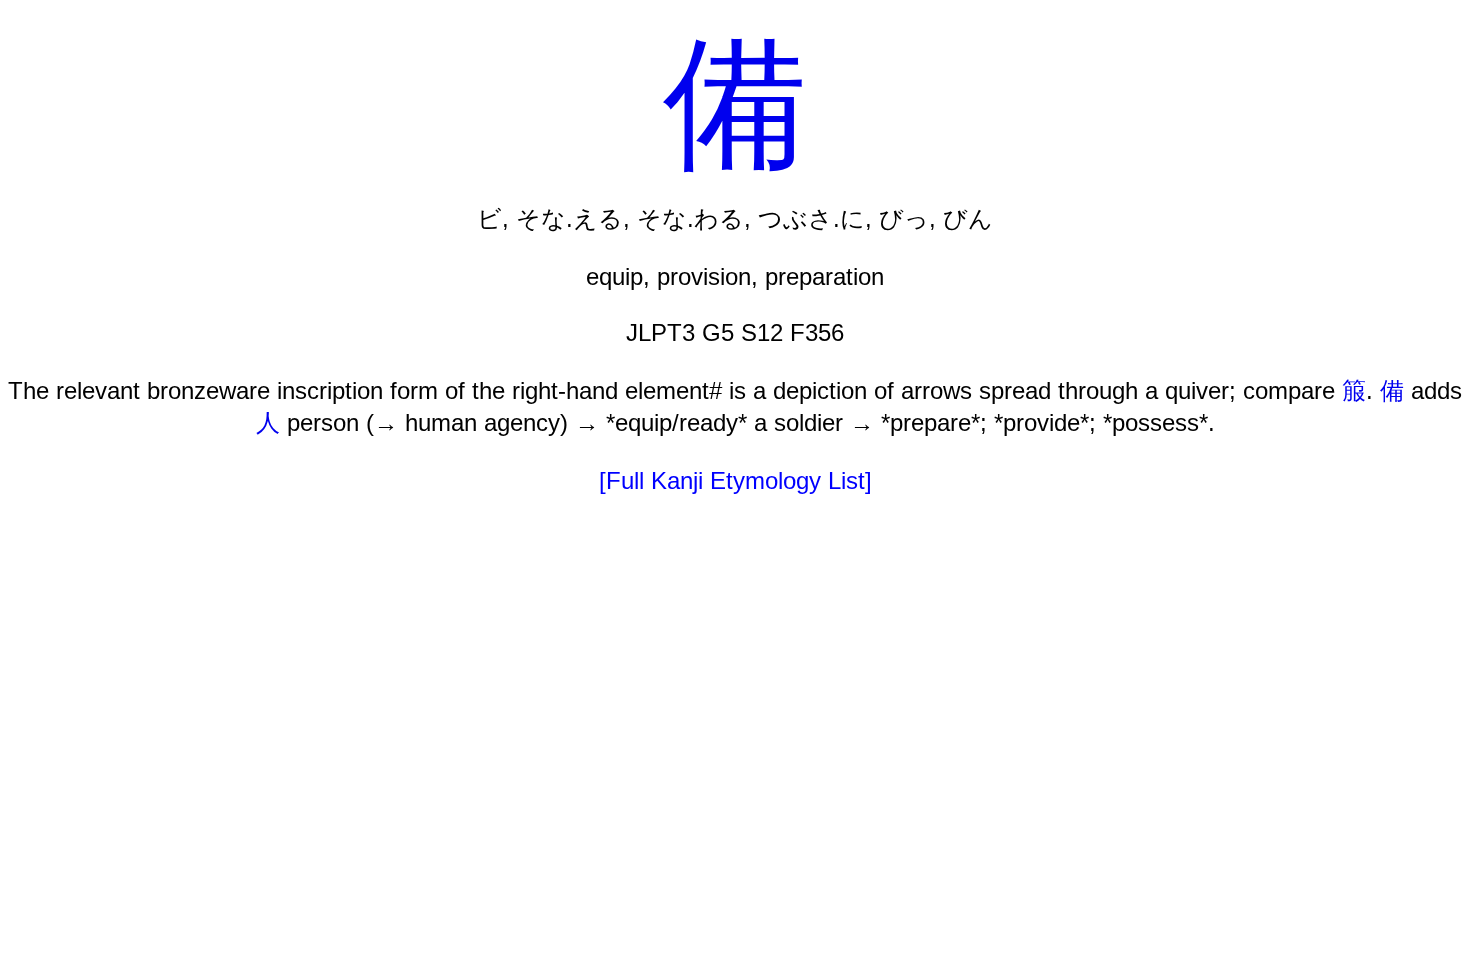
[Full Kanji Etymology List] (735, 480)
